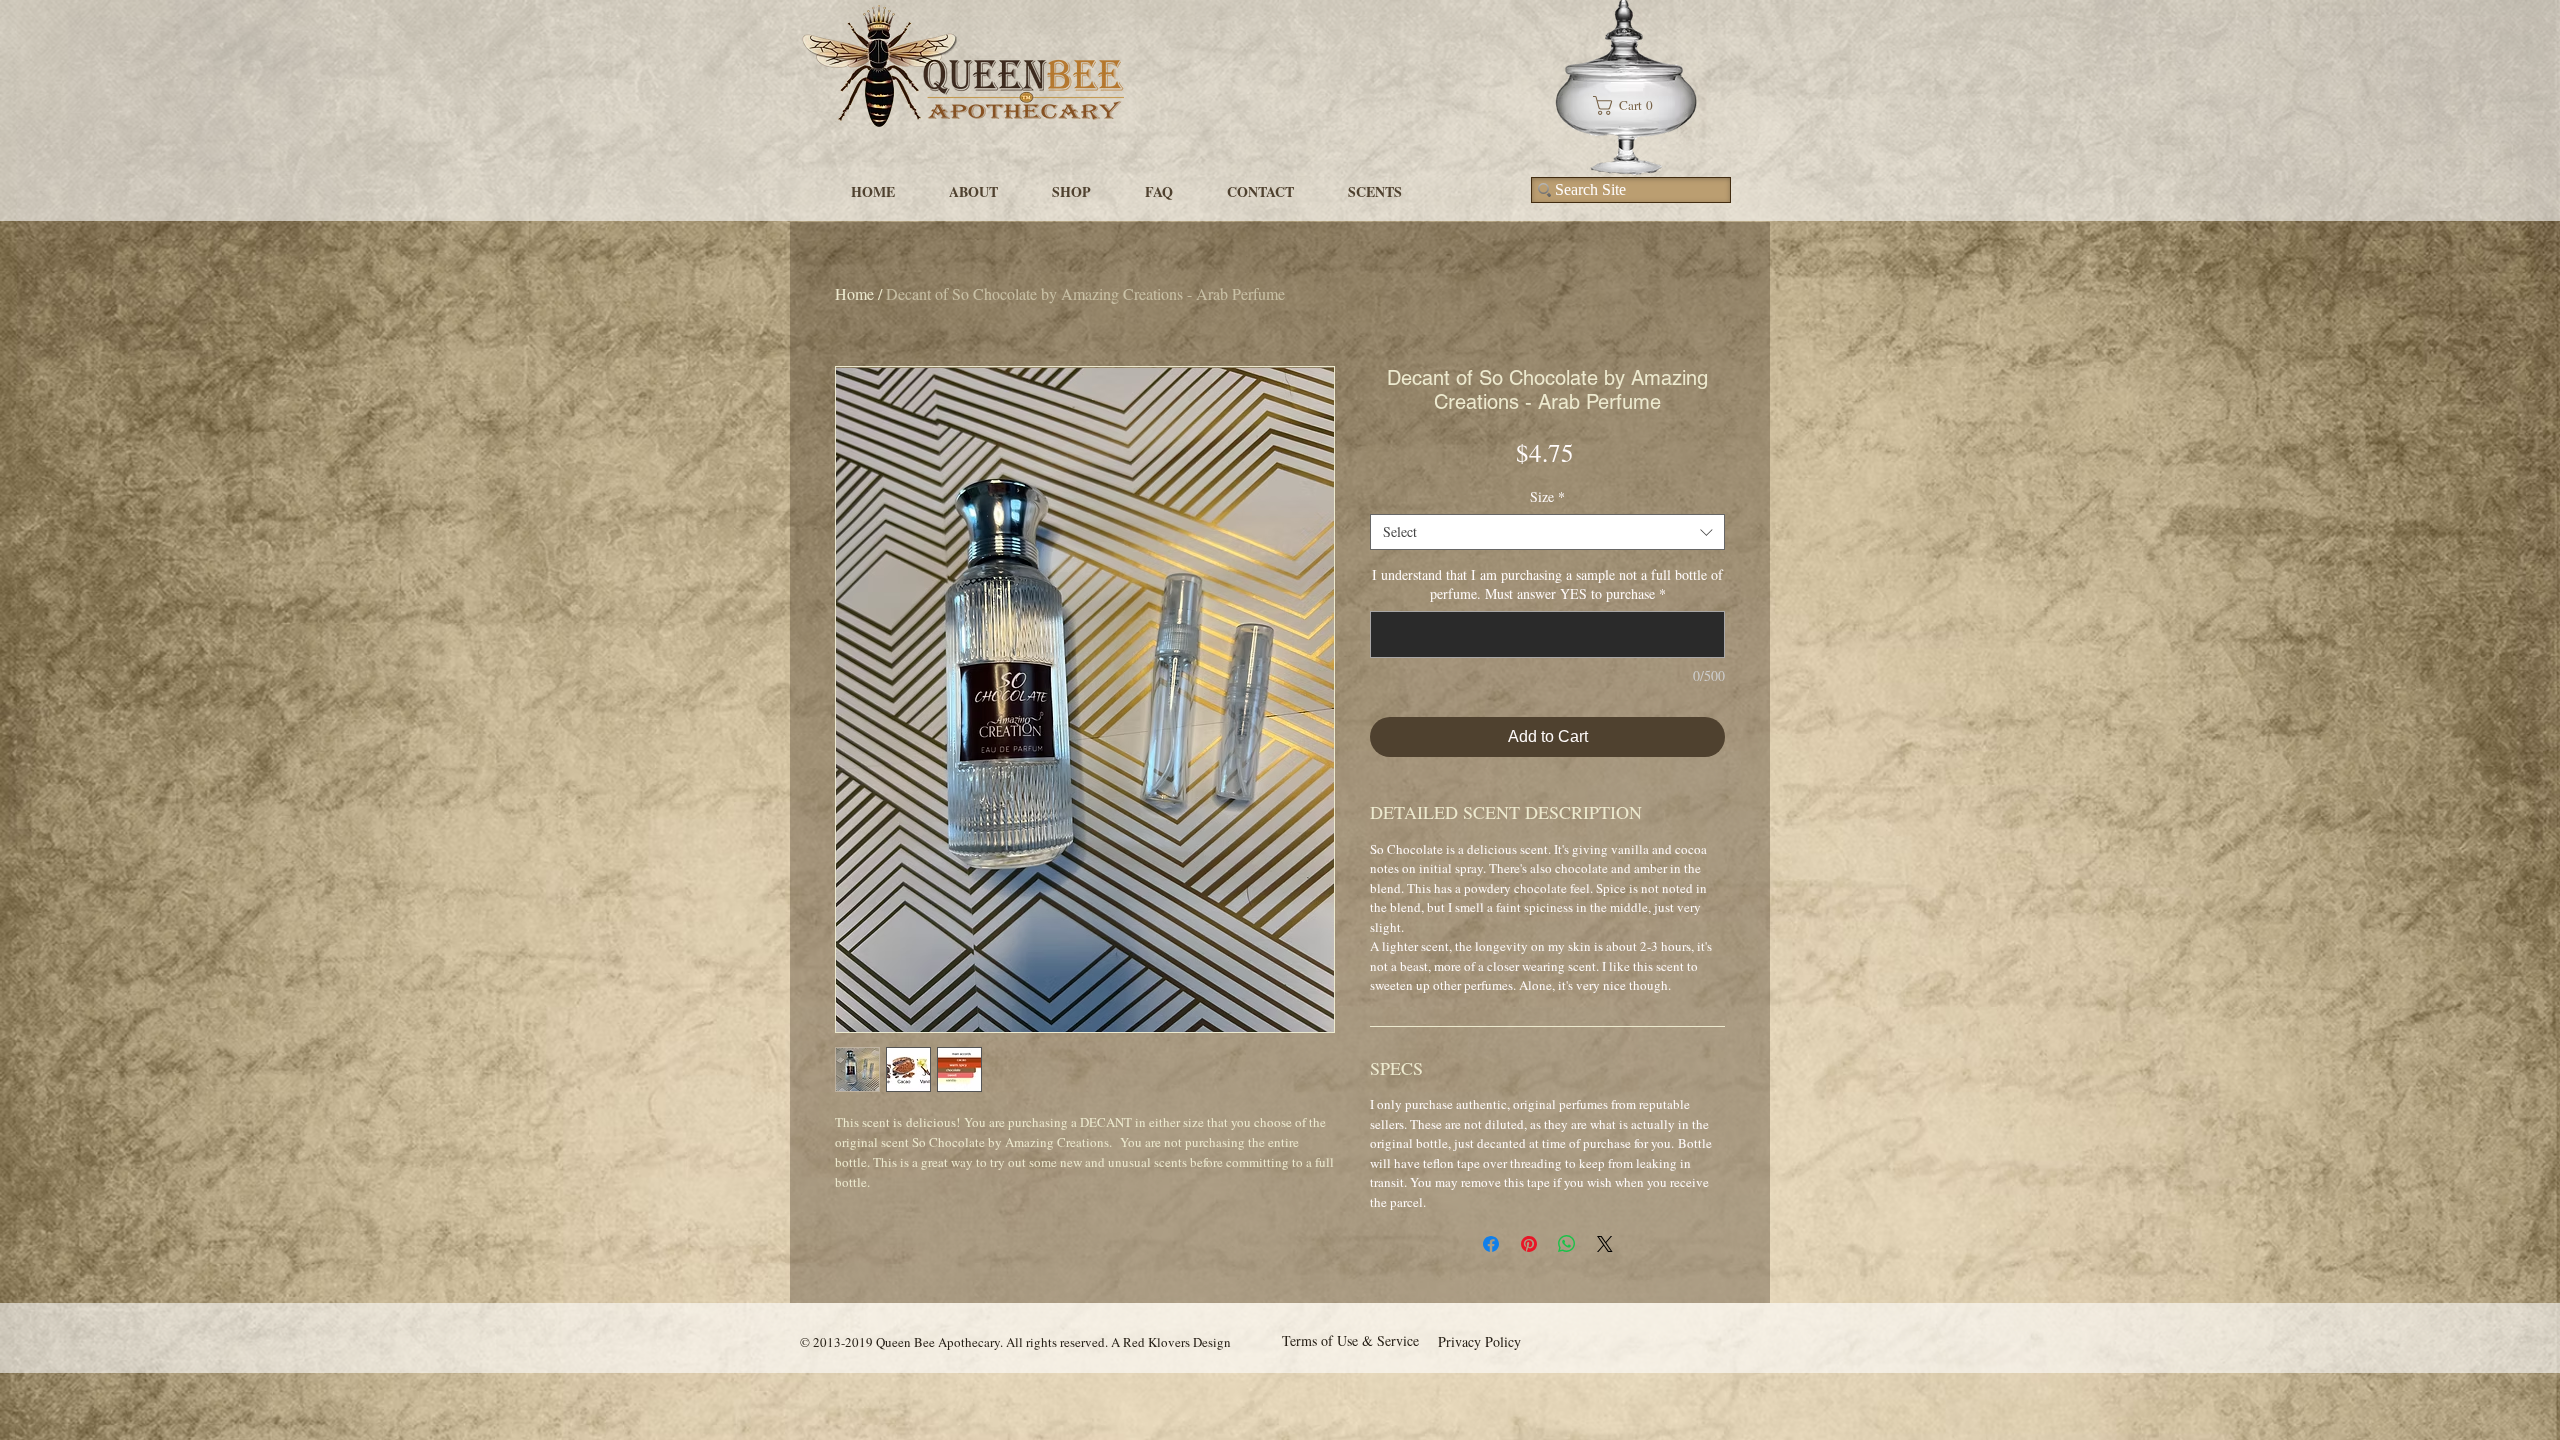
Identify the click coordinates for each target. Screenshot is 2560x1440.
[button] (1630, 105)
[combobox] (1547, 532)
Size (1547, 497)
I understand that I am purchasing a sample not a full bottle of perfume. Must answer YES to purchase (1547, 584)
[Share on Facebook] (1491, 1244)
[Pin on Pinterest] (1529, 1244)
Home (854, 293)
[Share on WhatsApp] (1567, 1244)
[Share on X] (1605, 1244)
